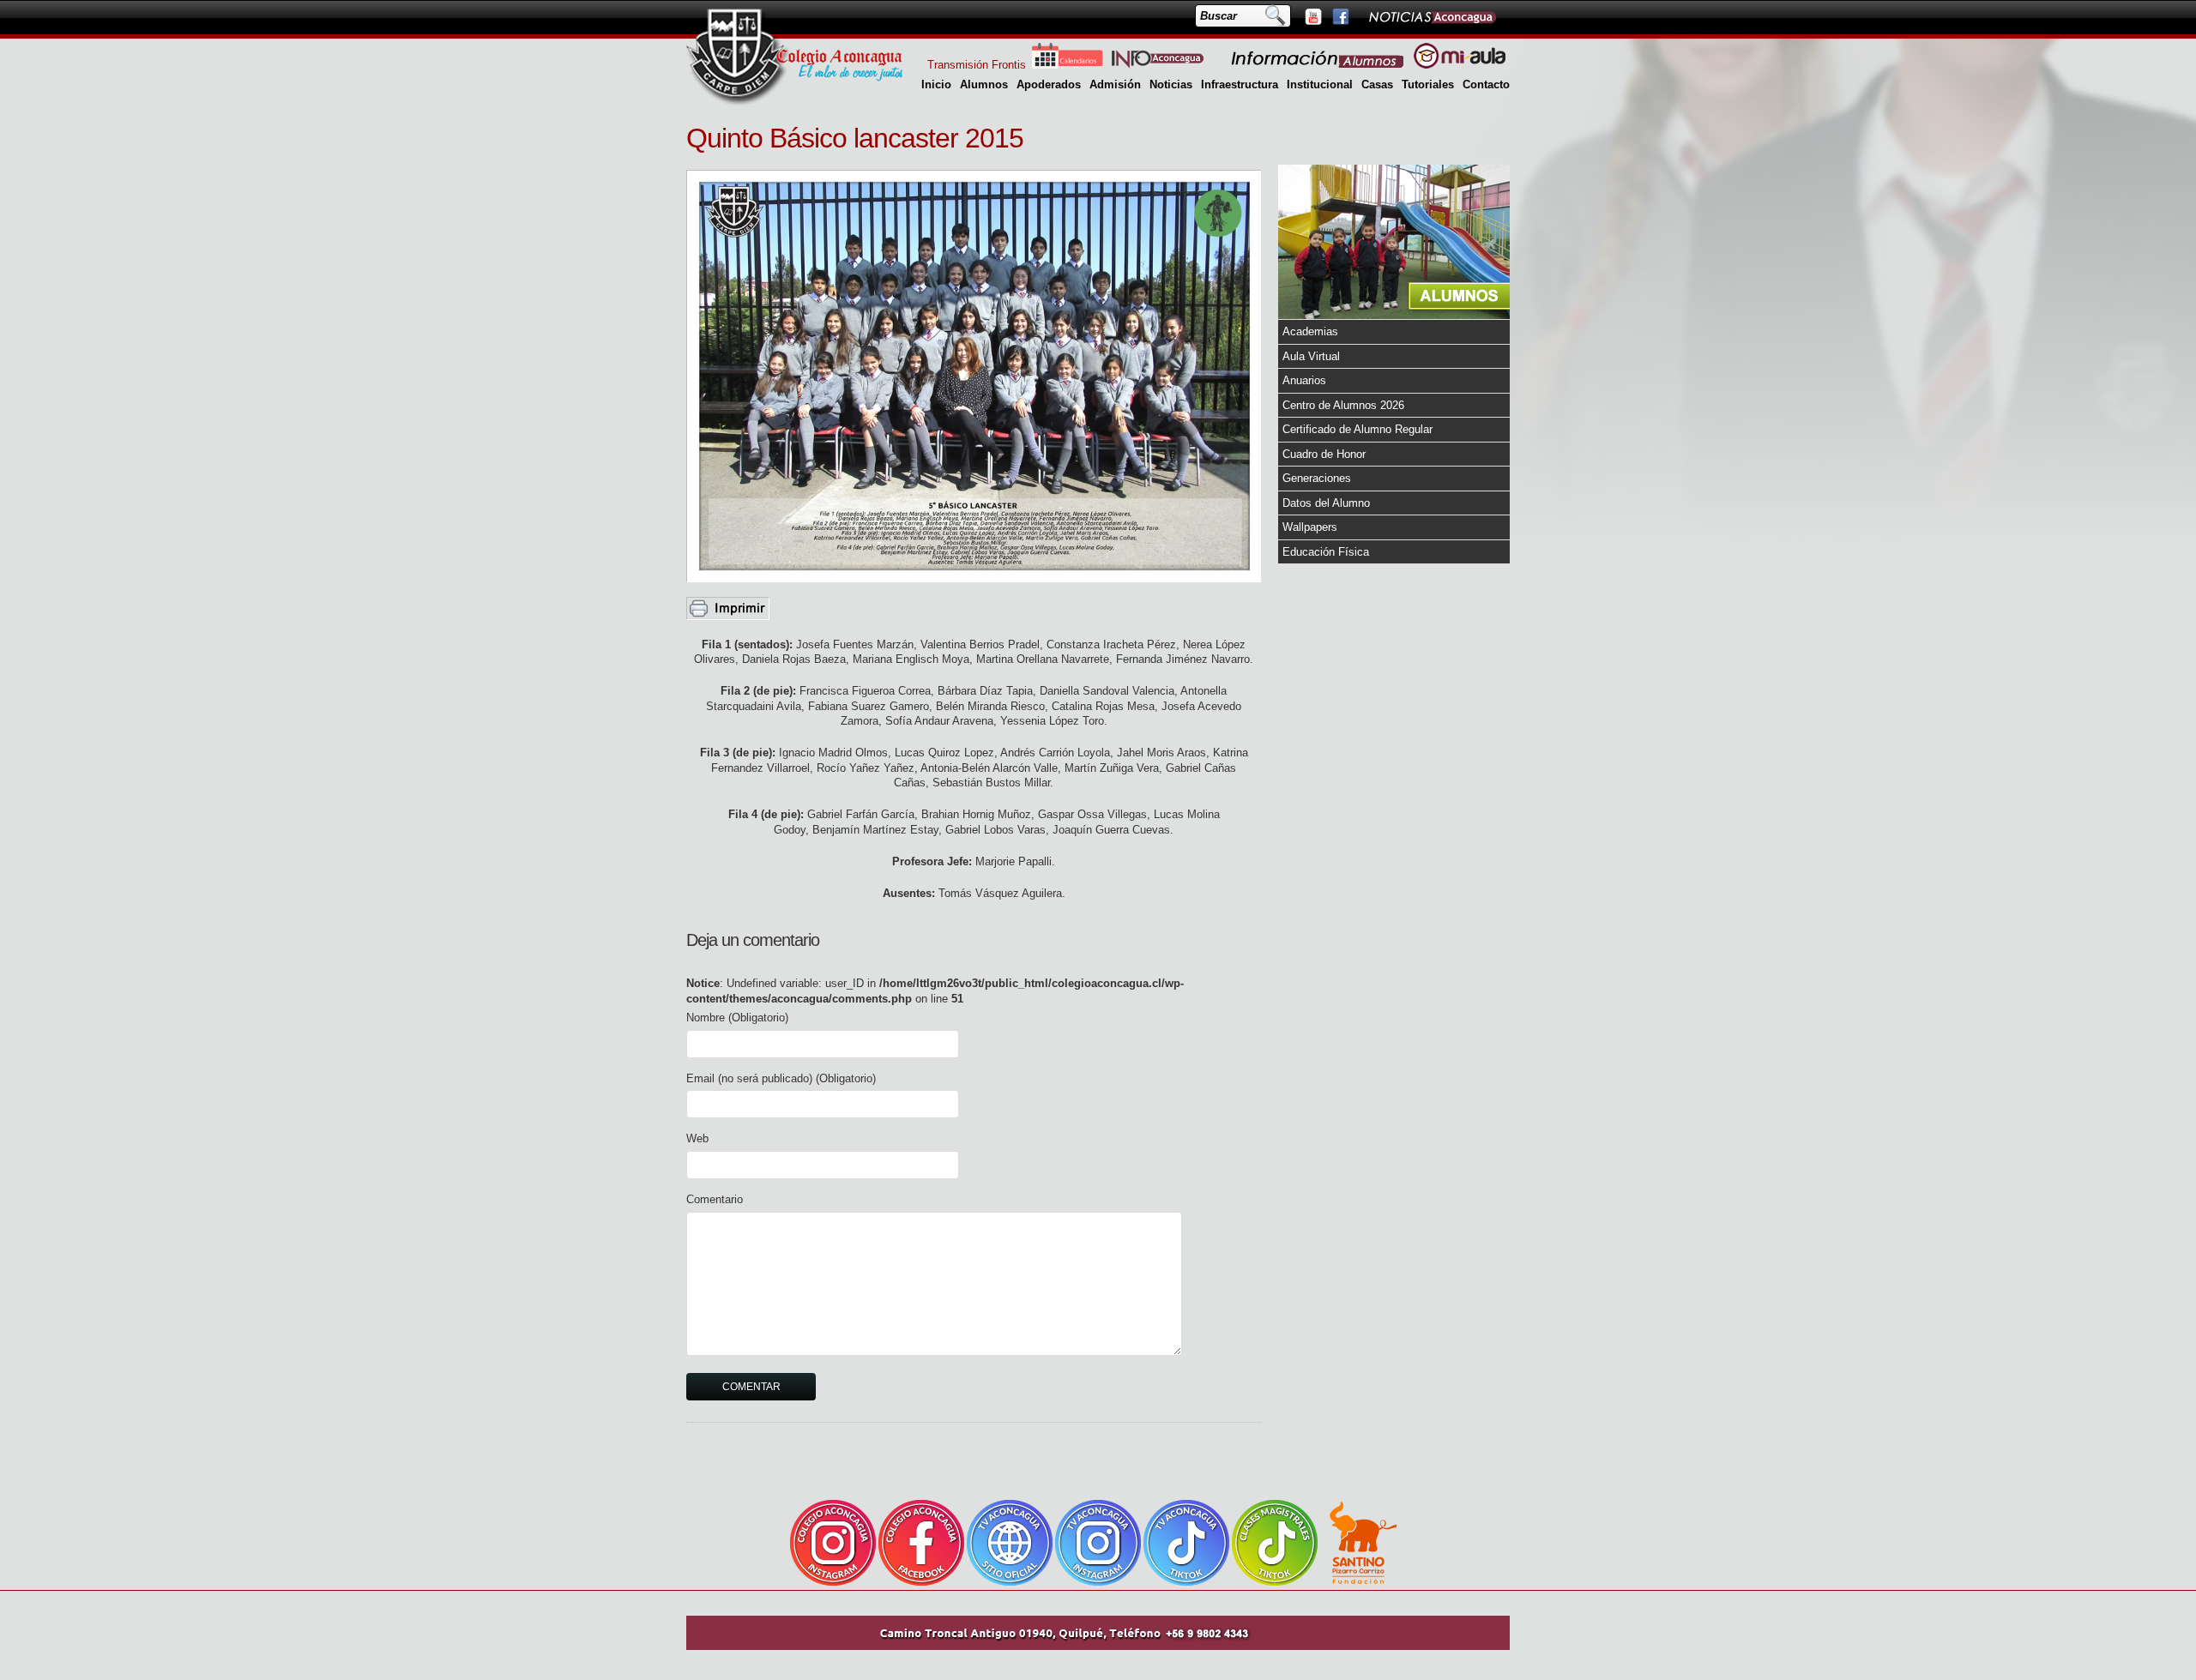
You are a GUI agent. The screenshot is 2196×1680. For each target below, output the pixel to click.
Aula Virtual (1311, 356)
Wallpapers (1310, 527)
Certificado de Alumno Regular (1357, 429)
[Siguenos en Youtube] (1312, 16)
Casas (1377, 84)
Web (697, 1138)
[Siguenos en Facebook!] (1340, 16)
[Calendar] (1067, 65)
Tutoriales (1428, 84)
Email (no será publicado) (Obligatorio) (781, 1078)
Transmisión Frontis (977, 65)
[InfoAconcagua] (1167, 65)
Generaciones (1317, 478)
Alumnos (984, 84)
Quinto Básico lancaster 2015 (855, 138)
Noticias (1171, 84)
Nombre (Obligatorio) (737, 1018)
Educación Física (1326, 552)
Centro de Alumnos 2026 (1343, 405)
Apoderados (1049, 84)
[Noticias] (1432, 16)
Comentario (715, 1199)
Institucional (1320, 84)
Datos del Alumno (1326, 503)
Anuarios (1304, 380)
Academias (1310, 331)
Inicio (936, 84)
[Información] (1318, 65)
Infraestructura (1240, 84)
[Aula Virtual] (1460, 65)
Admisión (1115, 84)
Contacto (1486, 84)
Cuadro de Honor (1324, 454)
